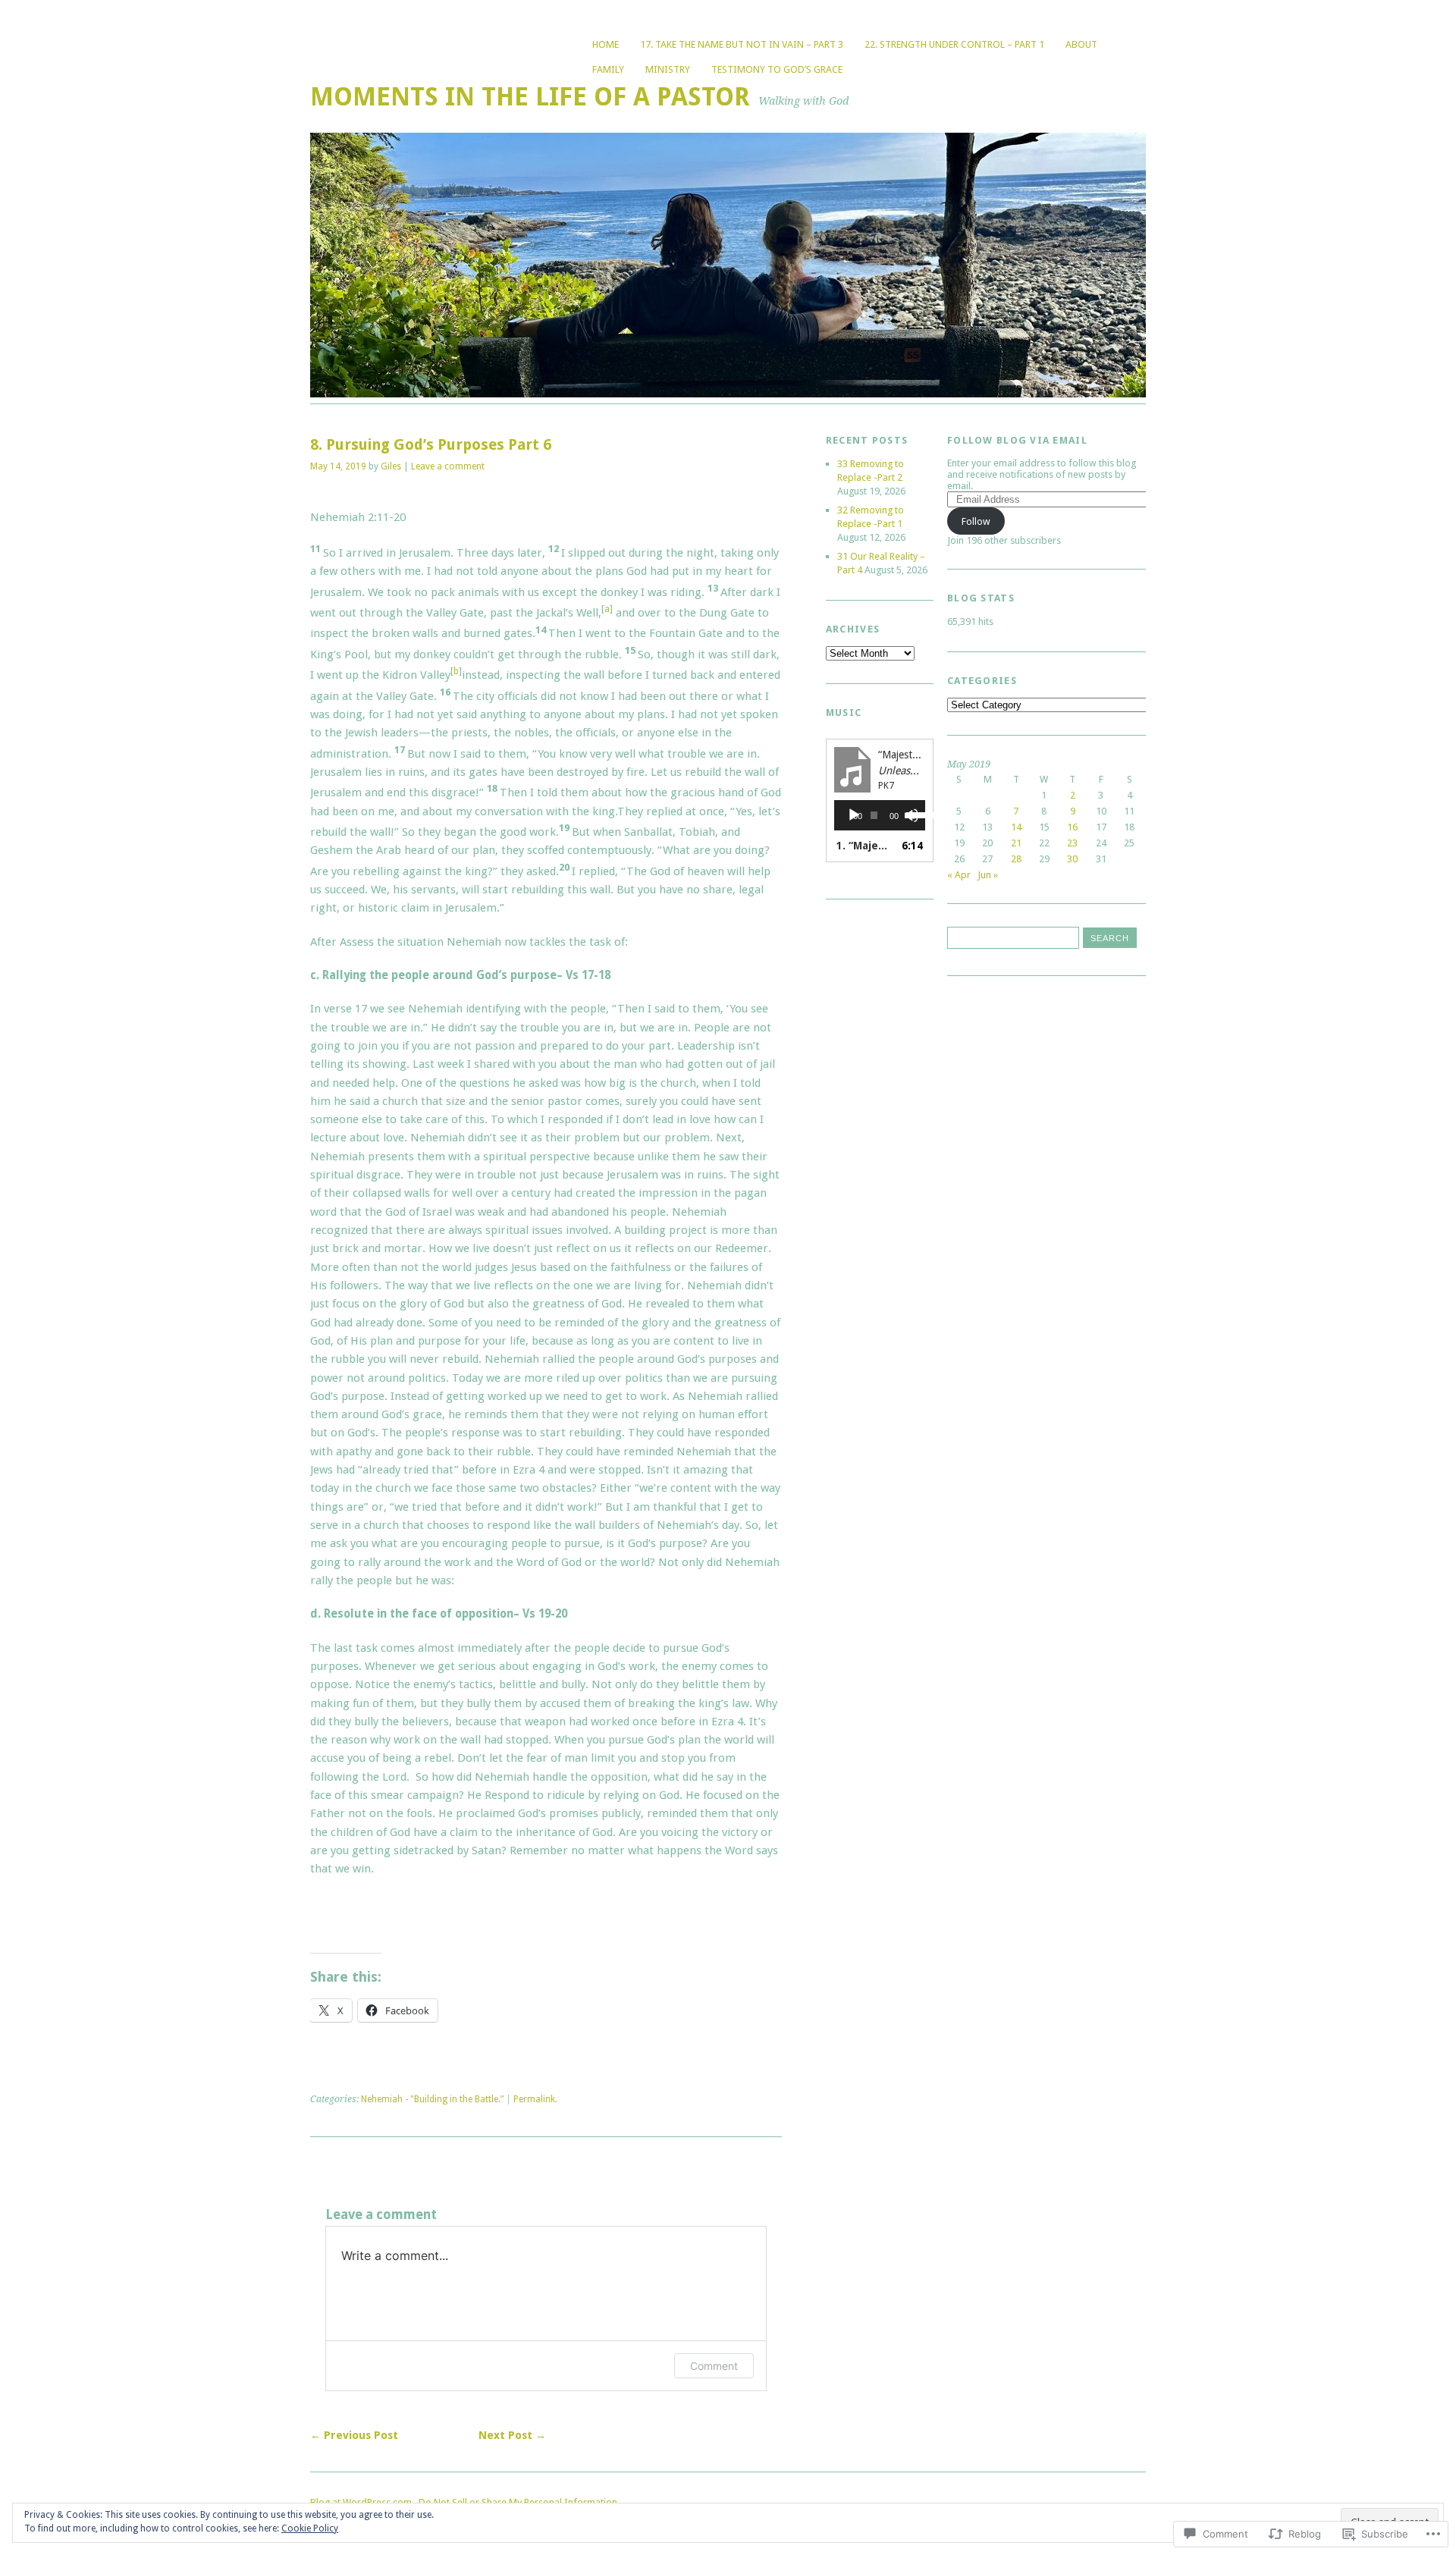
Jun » (988, 875)
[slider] (912, 814)
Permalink (534, 2099)
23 (1072, 843)
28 (1016, 859)
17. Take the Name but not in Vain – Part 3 (742, 44)
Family (608, 69)
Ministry (668, 69)
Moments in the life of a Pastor (530, 97)
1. (864, 846)
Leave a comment (448, 466)
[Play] (854, 815)
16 (1072, 827)
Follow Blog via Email (1017, 440)
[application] (880, 815)
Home (606, 44)
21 (1016, 843)
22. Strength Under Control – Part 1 (954, 44)
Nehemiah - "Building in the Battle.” (432, 2099)
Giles (391, 466)
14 (1016, 827)
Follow (976, 521)
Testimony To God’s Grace (777, 69)
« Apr (959, 875)
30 (1072, 859)
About (1081, 44)
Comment (714, 2366)
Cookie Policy (310, 2528)
